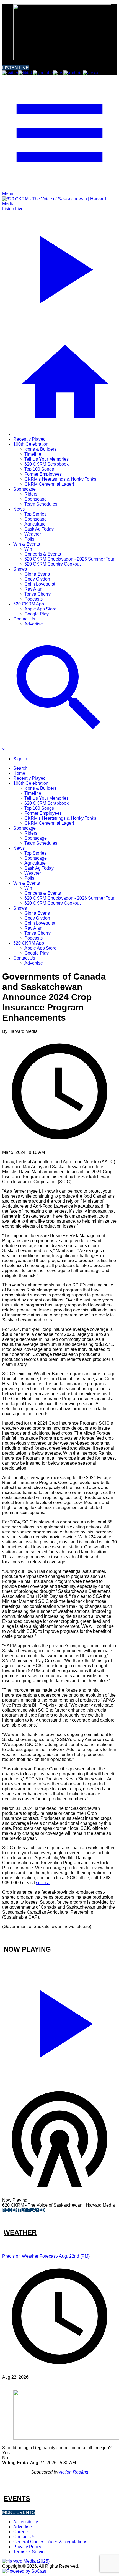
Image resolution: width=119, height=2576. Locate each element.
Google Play (37, 614)
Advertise (34, 624)
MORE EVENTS (19, 2512)
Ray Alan (33, 589)
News (19, 509)
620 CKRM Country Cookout (52, 564)
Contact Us (24, 619)
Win (28, 549)
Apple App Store (40, 609)
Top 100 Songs (39, 469)
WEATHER (20, 2232)
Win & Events (27, 544)
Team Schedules (41, 504)
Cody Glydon (37, 579)
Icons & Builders (40, 449)
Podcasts (33, 599)
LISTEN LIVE (15, 68)
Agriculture (35, 524)
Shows (20, 569)
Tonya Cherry (37, 594)
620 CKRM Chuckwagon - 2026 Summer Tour (69, 559)
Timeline (33, 454)
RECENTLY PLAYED (24, 2210)
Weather (33, 534)
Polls (29, 539)
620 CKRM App (29, 604)
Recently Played (29, 439)
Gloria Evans (37, 574)
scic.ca (43, 1883)
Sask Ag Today (39, 529)
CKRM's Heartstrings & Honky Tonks (60, 479)
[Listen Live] (59, 2021)
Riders (31, 494)
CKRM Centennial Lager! (49, 484)
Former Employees (43, 474)
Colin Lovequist (40, 584)
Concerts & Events (43, 554)
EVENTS (17, 2498)
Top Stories (35, 514)
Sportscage (24, 489)
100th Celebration (31, 444)
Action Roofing (74, 2472)
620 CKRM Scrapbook (46, 464)
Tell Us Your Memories (46, 459)
